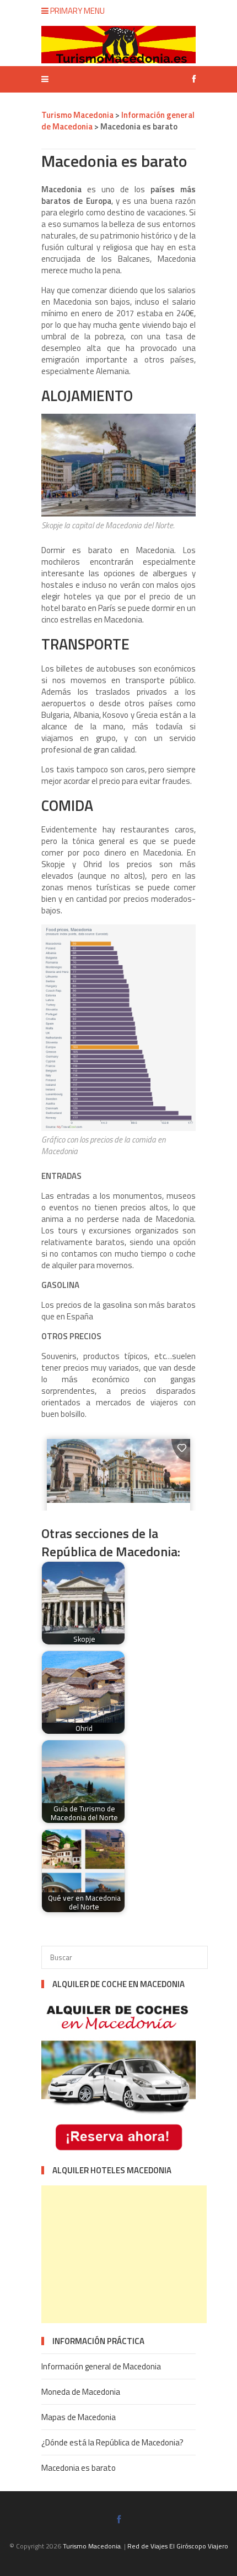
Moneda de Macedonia (81, 2392)
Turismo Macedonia (92, 2546)
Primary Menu (77, 11)
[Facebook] (191, 79)
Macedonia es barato (79, 2468)
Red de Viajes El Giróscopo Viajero (178, 2546)
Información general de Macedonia (101, 2366)
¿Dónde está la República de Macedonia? (112, 2442)
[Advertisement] (124, 2254)
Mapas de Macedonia (79, 2417)
